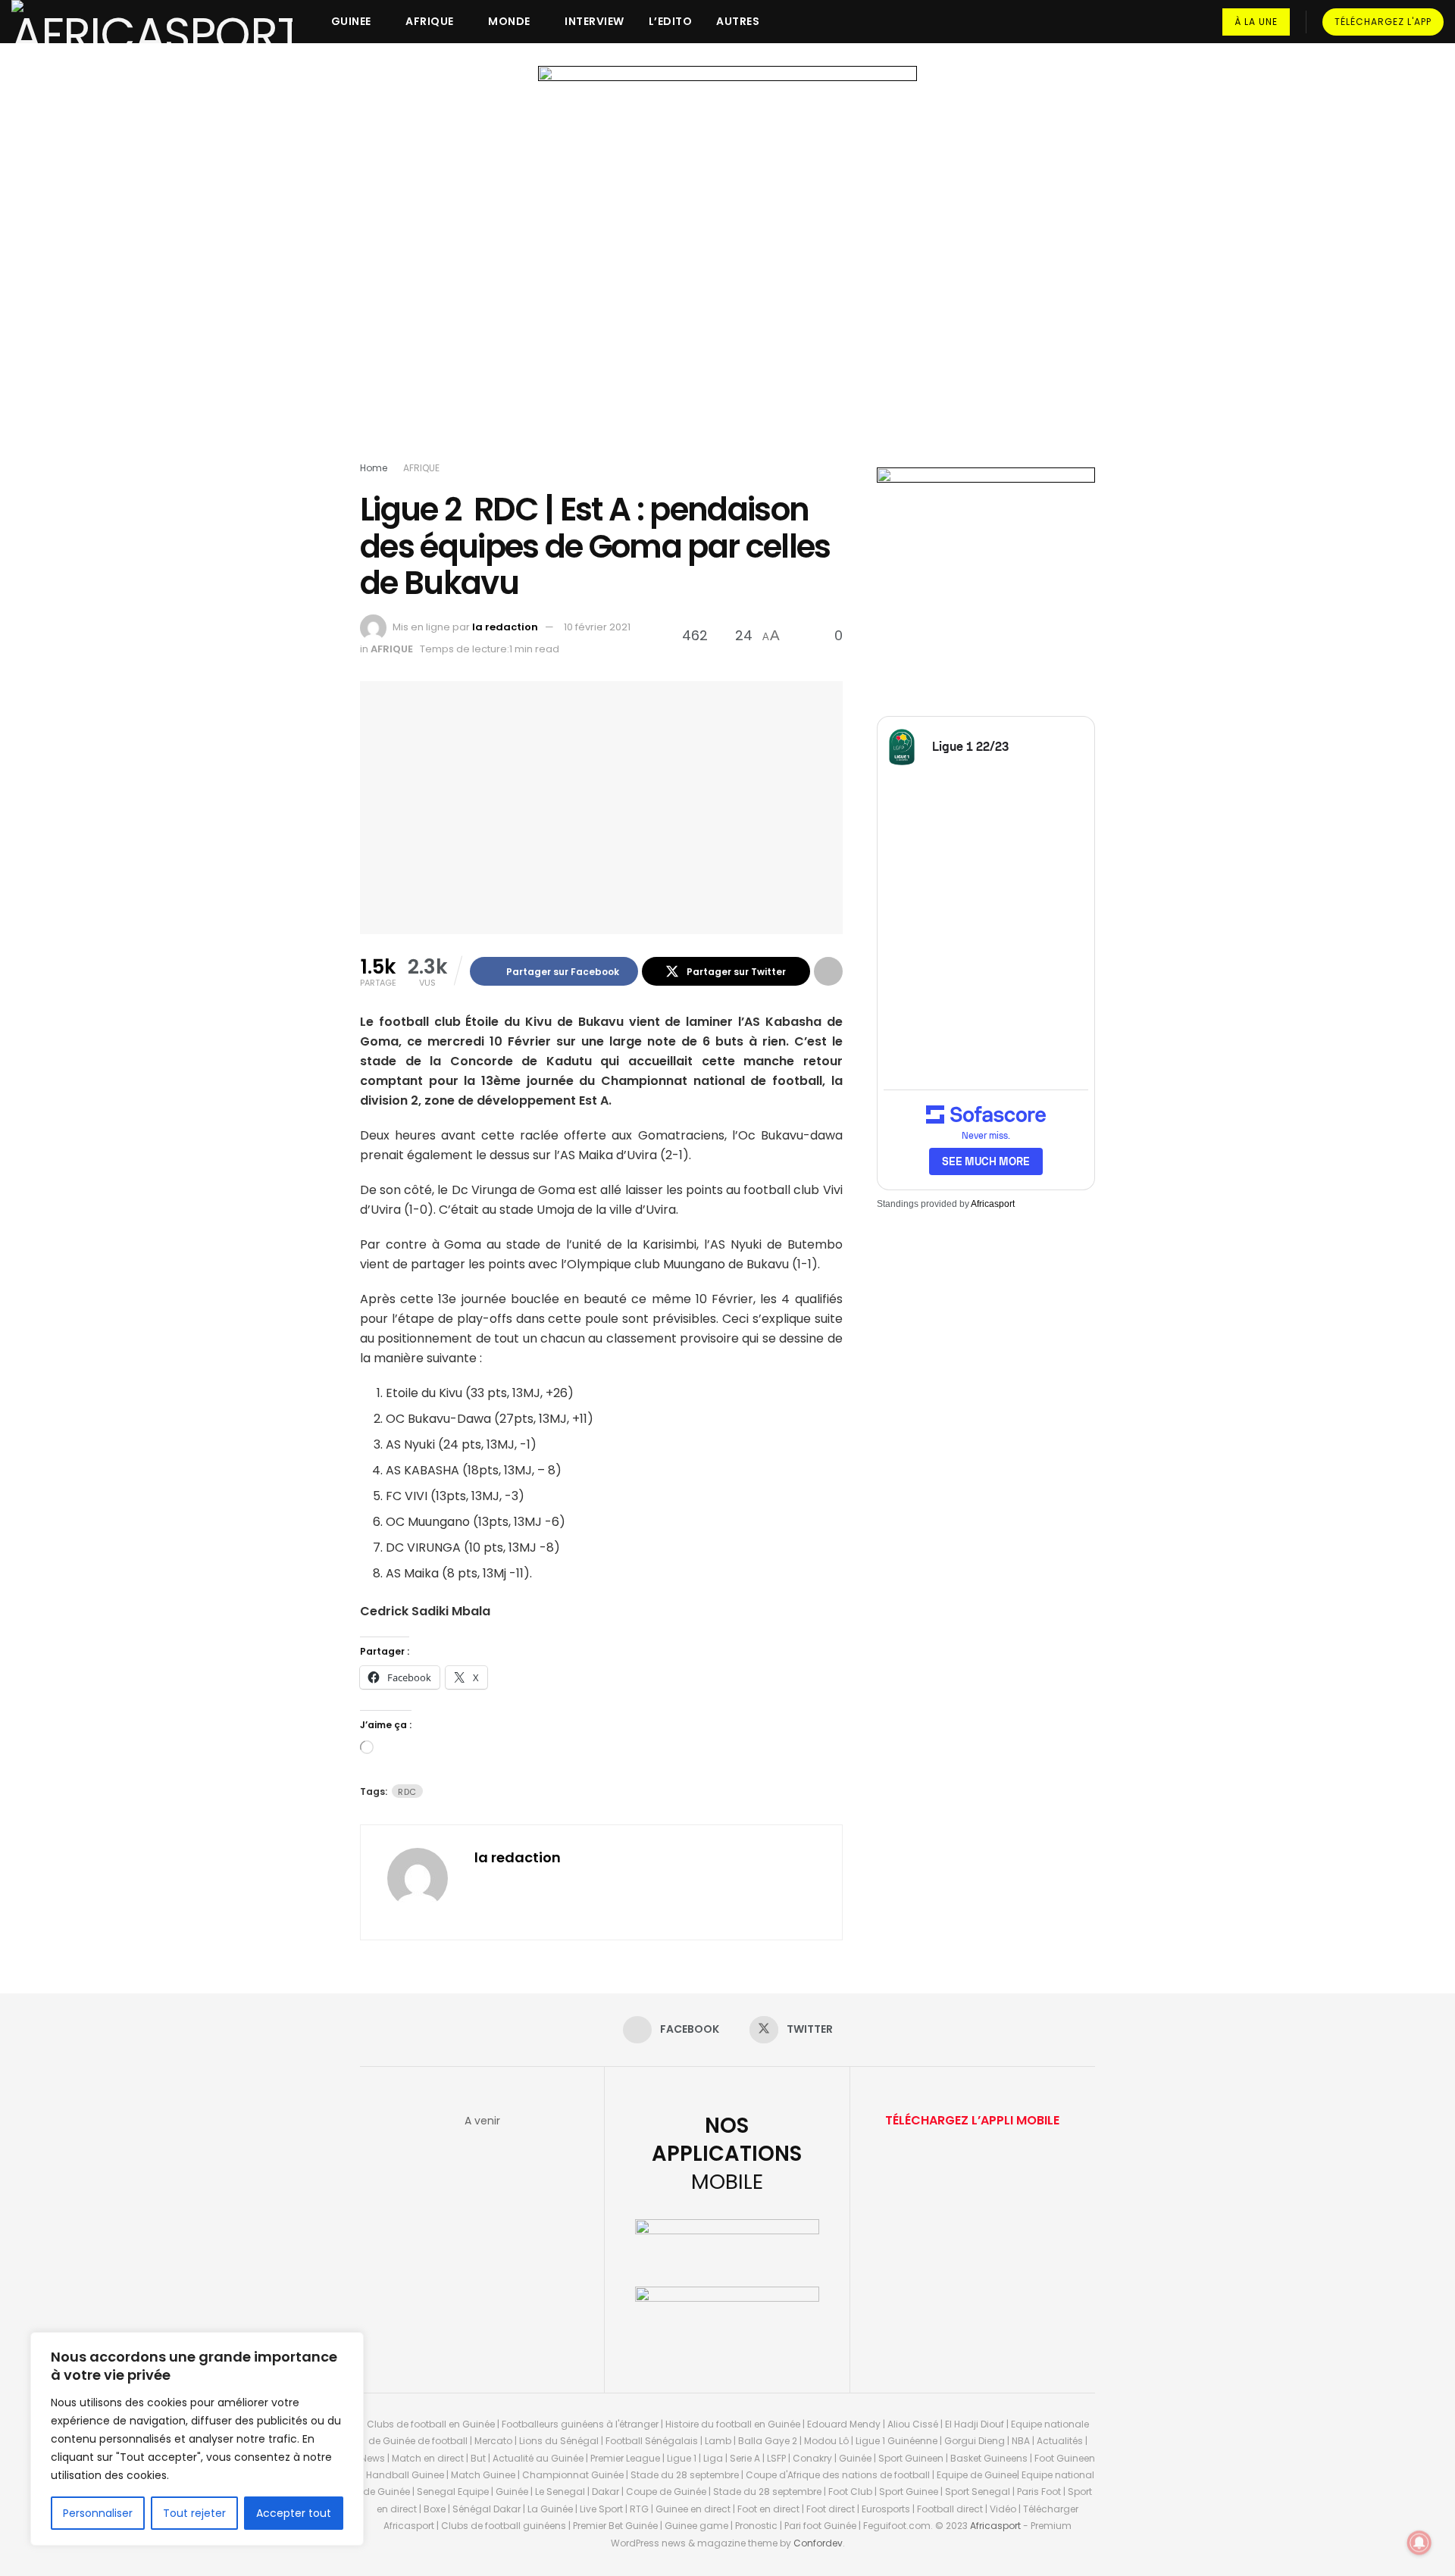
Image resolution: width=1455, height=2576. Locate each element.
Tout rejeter (194, 2513)
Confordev (818, 2543)
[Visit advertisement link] (727, 267)
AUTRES (738, 21)
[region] (197, 2439)
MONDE (509, 21)
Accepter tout (294, 2513)
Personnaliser (98, 2513)
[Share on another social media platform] (828, 971)
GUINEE (351, 21)
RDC (407, 1792)
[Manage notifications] (1419, 2543)
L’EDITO (671, 21)
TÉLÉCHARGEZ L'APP (1383, 22)
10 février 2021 (597, 627)
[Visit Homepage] (152, 22)
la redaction (505, 627)
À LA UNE (1256, 22)
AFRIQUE (430, 21)
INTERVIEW (595, 21)
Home (374, 468)
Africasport (993, 1204)
